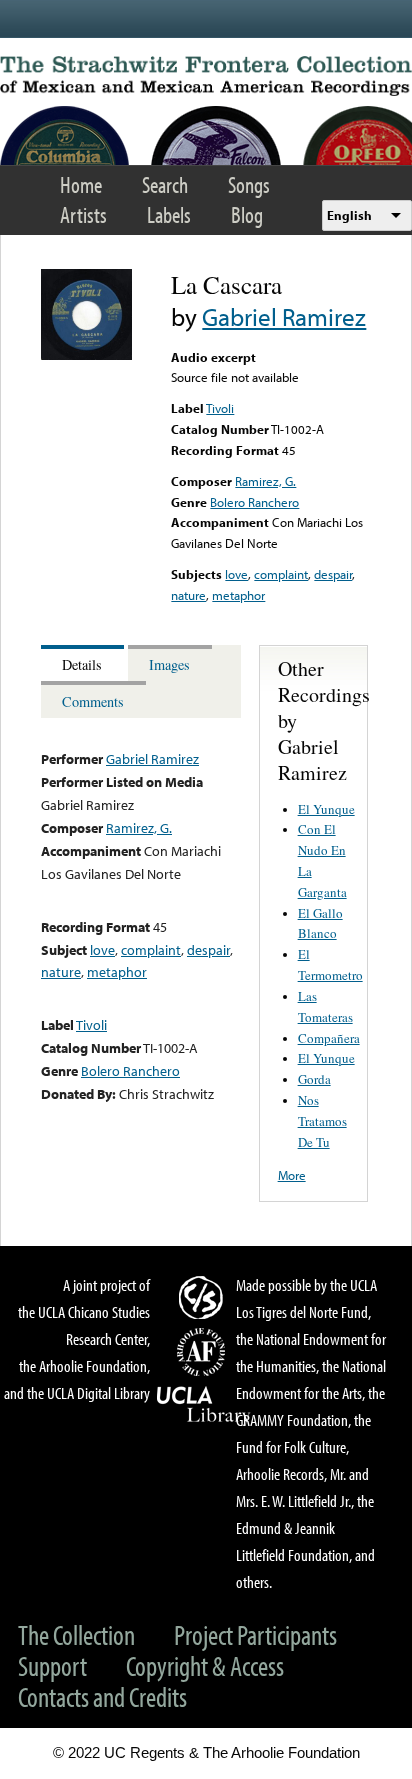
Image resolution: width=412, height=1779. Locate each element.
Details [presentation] (82, 664)
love (236, 574)
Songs (249, 184)
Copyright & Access (205, 1665)
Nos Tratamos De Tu (322, 1121)
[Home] (206, 76)
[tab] (84, 663)
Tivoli (220, 408)
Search (165, 184)
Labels (169, 214)
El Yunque (326, 809)
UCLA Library (204, 1405)
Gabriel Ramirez (284, 316)
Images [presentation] (169, 664)
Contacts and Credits (102, 1696)
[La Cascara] (86, 355)
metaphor (238, 595)
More (292, 1175)
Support (52, 1665)
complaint (281, 574)
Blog (247, 214)
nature (188, 595)
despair (333, 574)
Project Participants (255, 1634)
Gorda (314, 1079)
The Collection (76, 1634)
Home (81, 184)
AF (204, 1352)
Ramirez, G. (265, 481)
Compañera (329, 1038)
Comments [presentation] (93, 701)
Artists (83, 214)
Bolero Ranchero (254, 502)
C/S (204, 1297)
